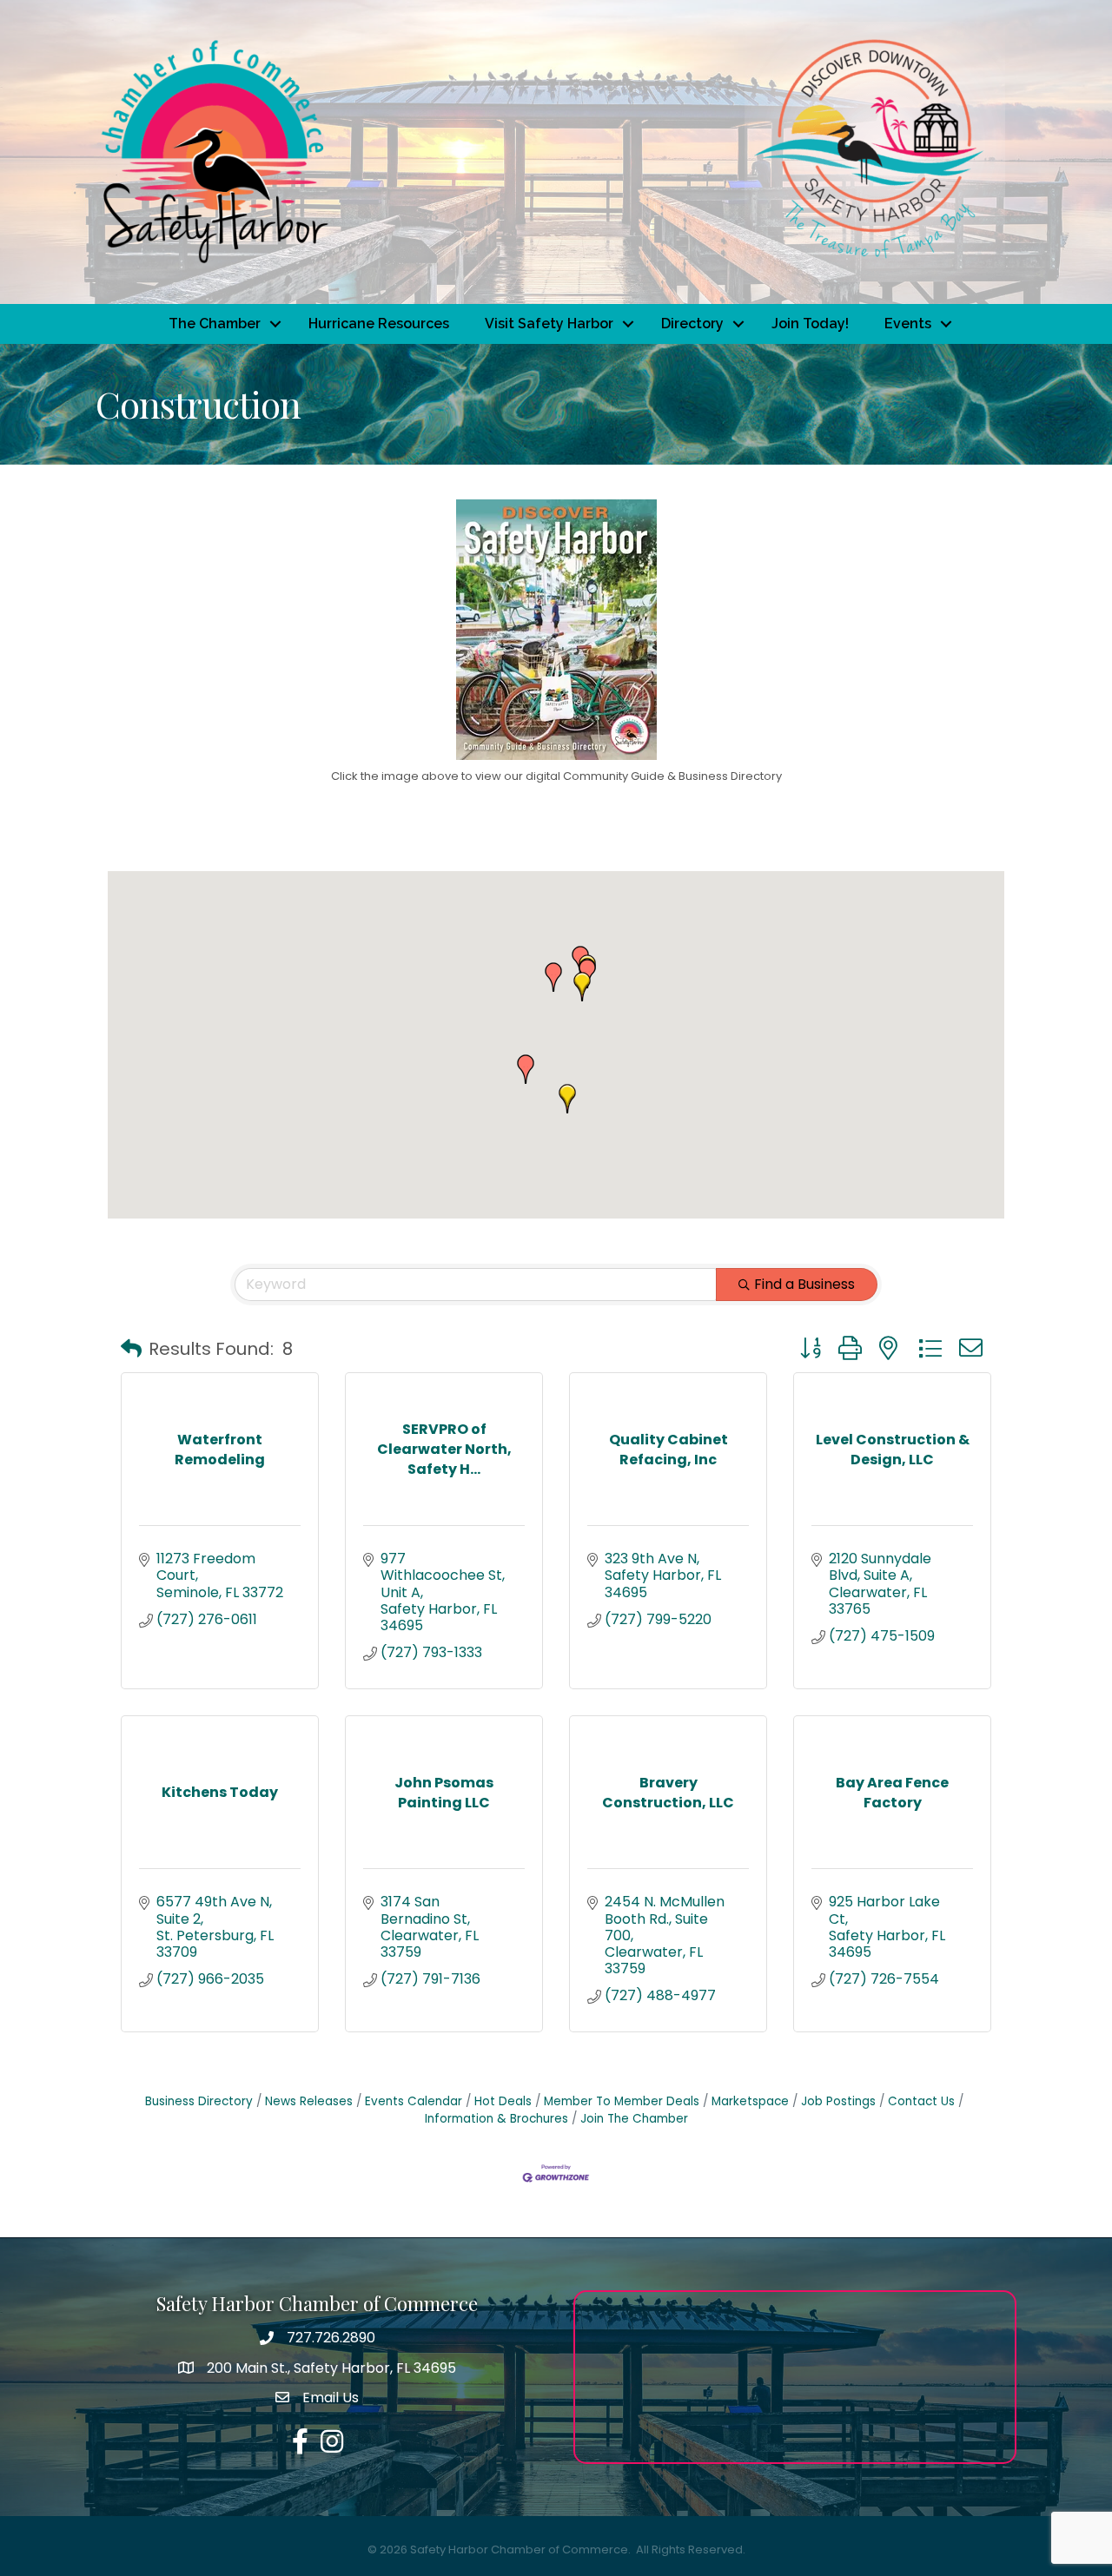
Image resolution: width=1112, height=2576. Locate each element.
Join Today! (810, 324)
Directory (692, 324)
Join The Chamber (634, 2119)
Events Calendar (414, 2101)
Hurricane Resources (379, 324)
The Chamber (215, 324)
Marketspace (750, 2101)
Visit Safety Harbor (549, 324)
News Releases (309, 2101)
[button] (526, 1069)
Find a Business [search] (804, 1284)
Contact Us (921, 2101)
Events (908, 324)
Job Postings (838, 2101)
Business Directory (199, 2101)
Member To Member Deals (622, 2101)
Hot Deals (503, 2101)
